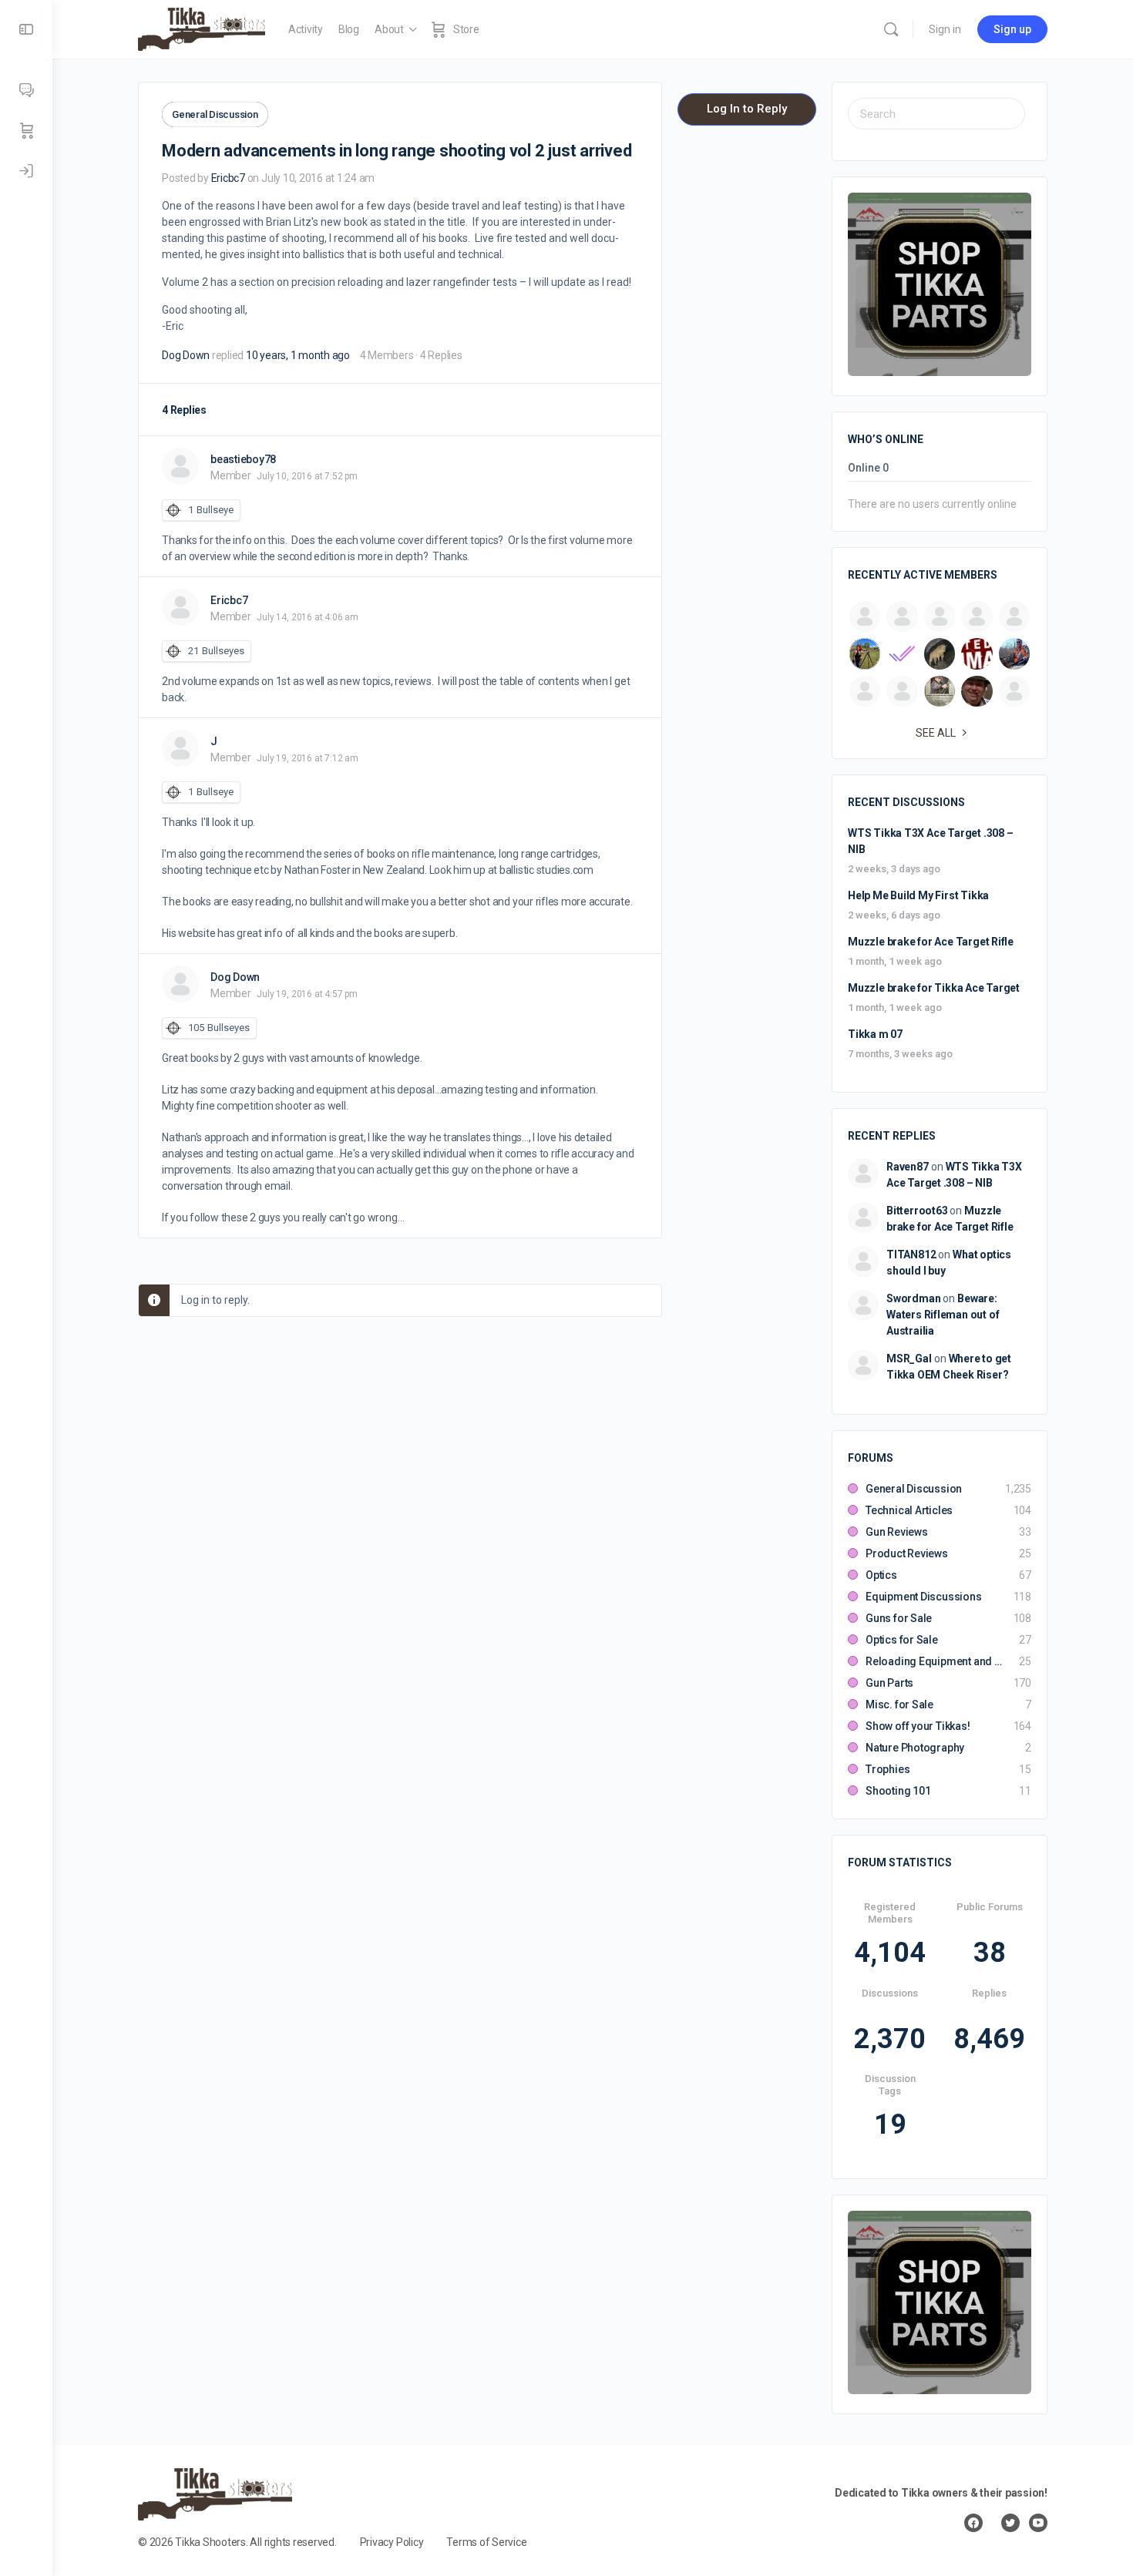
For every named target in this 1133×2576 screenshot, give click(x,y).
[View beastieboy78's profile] (180, 466)
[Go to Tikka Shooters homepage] (202, 28)
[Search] (891, 29)
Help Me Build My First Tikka (918, 895)
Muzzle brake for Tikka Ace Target (934, 988)
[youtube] (1038, 2523)
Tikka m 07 (875, 1034)
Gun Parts (889, 1683)
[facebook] (973, 2523)
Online (868, 468)
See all (936, 733)
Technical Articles (909, 1510)
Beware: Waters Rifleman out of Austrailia (943, 1315)
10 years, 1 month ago (298, 355)
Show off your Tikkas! (918, 1726)
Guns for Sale (899, 1618)
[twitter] (1010, 2523)
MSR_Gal (909, 1359)
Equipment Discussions (924, 1597)
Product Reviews (907, 1553)
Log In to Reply (747, 109)
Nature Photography (915, 1748)
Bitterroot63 (917, 1211)
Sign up (1012, 29)
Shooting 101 (898, 1791)
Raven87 (908, 1167)
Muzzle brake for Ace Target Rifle (931, 942)
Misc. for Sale (899, 1704)
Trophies (888, 1769)
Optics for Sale (902, 1640)
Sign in (945, 29)
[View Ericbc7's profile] (180, 607)
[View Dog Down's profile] (180, 984)
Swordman (913, 1298)
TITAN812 (911, 1254)
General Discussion (215, 114)
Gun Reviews (897, 1532)
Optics (881, 1575)
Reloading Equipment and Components (935, 1661)
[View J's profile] (180, 748)
